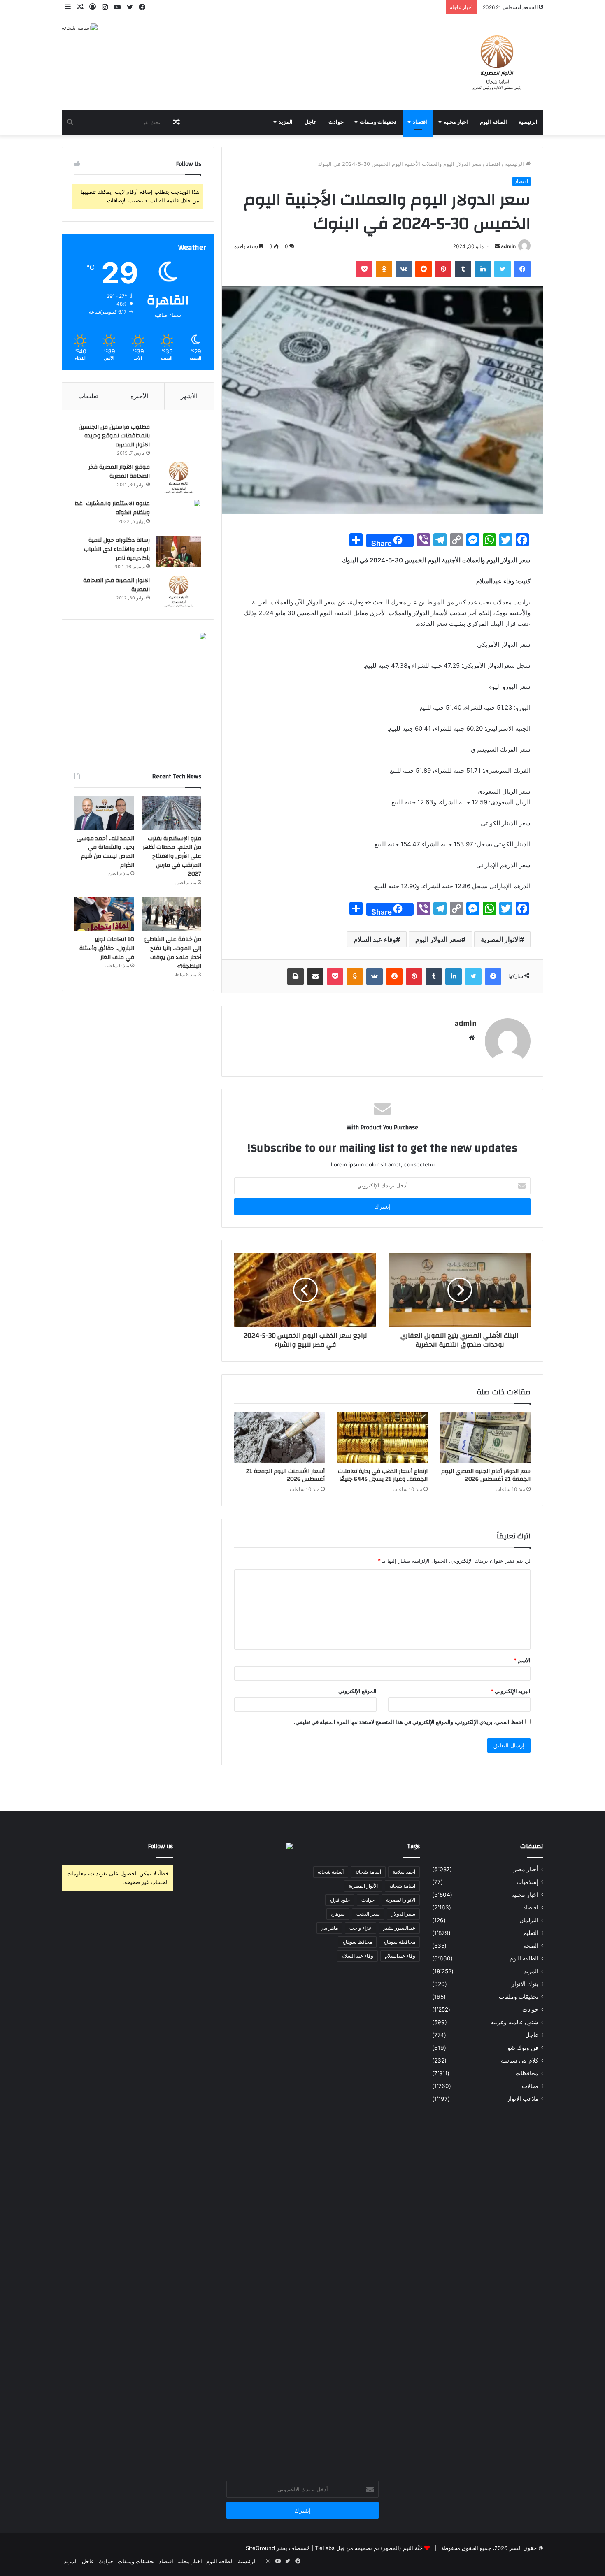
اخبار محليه (456, 122)
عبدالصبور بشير (399, 1928)
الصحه (531, 1946)
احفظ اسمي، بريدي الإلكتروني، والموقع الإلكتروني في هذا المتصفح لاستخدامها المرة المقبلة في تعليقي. (409, 1722)
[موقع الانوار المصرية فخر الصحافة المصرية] (179, 478)
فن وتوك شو (523, 2048)
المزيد (286, 122)
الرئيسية (528, 122)
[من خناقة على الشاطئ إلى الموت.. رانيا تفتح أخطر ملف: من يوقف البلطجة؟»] (171, 914)
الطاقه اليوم (493, 122)
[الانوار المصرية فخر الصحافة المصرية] (179, 591)
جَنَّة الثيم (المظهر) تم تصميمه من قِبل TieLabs (369, 2548)
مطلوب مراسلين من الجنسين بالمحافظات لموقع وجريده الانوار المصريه (114, 436)
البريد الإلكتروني (511, 1691)
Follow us (161, 1846)
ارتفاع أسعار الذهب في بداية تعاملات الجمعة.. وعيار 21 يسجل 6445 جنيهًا (383, 1475)
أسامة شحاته (331, 1872)
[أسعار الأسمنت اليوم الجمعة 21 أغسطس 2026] (279, 1438)
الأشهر (189, 396)
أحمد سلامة (404, 1872)
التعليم (531, 1933)
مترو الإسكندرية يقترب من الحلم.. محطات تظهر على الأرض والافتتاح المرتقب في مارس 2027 (172, 856)
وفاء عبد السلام (375, 939)
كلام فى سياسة (520, 2060)
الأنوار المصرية (363, 1886)
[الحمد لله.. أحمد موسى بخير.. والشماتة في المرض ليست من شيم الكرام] (104, 813)
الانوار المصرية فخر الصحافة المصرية (116, 585)
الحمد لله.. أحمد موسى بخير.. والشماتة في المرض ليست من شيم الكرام (105, 852)
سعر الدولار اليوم (438, 939)
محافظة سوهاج (399, 1942)
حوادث (336, 122)
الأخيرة (139, 396)
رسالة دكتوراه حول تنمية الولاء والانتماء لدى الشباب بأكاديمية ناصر (117, 549)
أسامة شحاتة (368, 1872)
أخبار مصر (526, 1869)
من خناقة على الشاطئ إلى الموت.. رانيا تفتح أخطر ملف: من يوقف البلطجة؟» (173, 953)
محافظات (527, 2073)
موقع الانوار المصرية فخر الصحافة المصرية (119, 472)
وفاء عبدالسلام (400, 1956)
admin (508, 246)
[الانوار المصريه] (497, 63)
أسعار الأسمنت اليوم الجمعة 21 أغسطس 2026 (285, 1475)
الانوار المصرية (500, 939)
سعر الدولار (403, 1914)
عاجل (311, 122)
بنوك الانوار (525, 1984)
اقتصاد (420, 122)
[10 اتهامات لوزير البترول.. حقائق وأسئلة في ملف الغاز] (104, 914)
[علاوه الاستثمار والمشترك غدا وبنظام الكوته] (179, 515)
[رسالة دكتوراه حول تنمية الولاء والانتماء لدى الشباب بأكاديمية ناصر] (179, 551)
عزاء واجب (361, 1928)
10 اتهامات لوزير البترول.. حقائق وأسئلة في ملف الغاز (107, 948)
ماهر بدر (329, 1928)
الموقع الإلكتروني (357, 1691)
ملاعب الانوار (523, 2099)
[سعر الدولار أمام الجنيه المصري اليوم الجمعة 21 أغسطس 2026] (485, 1438)
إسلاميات (527, 1882)
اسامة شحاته (402, 1886)
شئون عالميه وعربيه (514, 2022)
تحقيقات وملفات (378, 122)
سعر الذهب (368, 1914)
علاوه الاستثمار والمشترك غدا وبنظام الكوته (112, 508)
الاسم (522, 1660)
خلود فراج (340, 1900)
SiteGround (260, 2548)
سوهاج (338, 1914)
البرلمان (529, 1920)
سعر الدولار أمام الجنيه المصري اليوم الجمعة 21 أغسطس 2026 (486, 1475)
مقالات (530, 2086)
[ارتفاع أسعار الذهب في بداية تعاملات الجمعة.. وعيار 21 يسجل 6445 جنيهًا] (382, 1438)
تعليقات (88, 396)
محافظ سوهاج (357, 1942)
